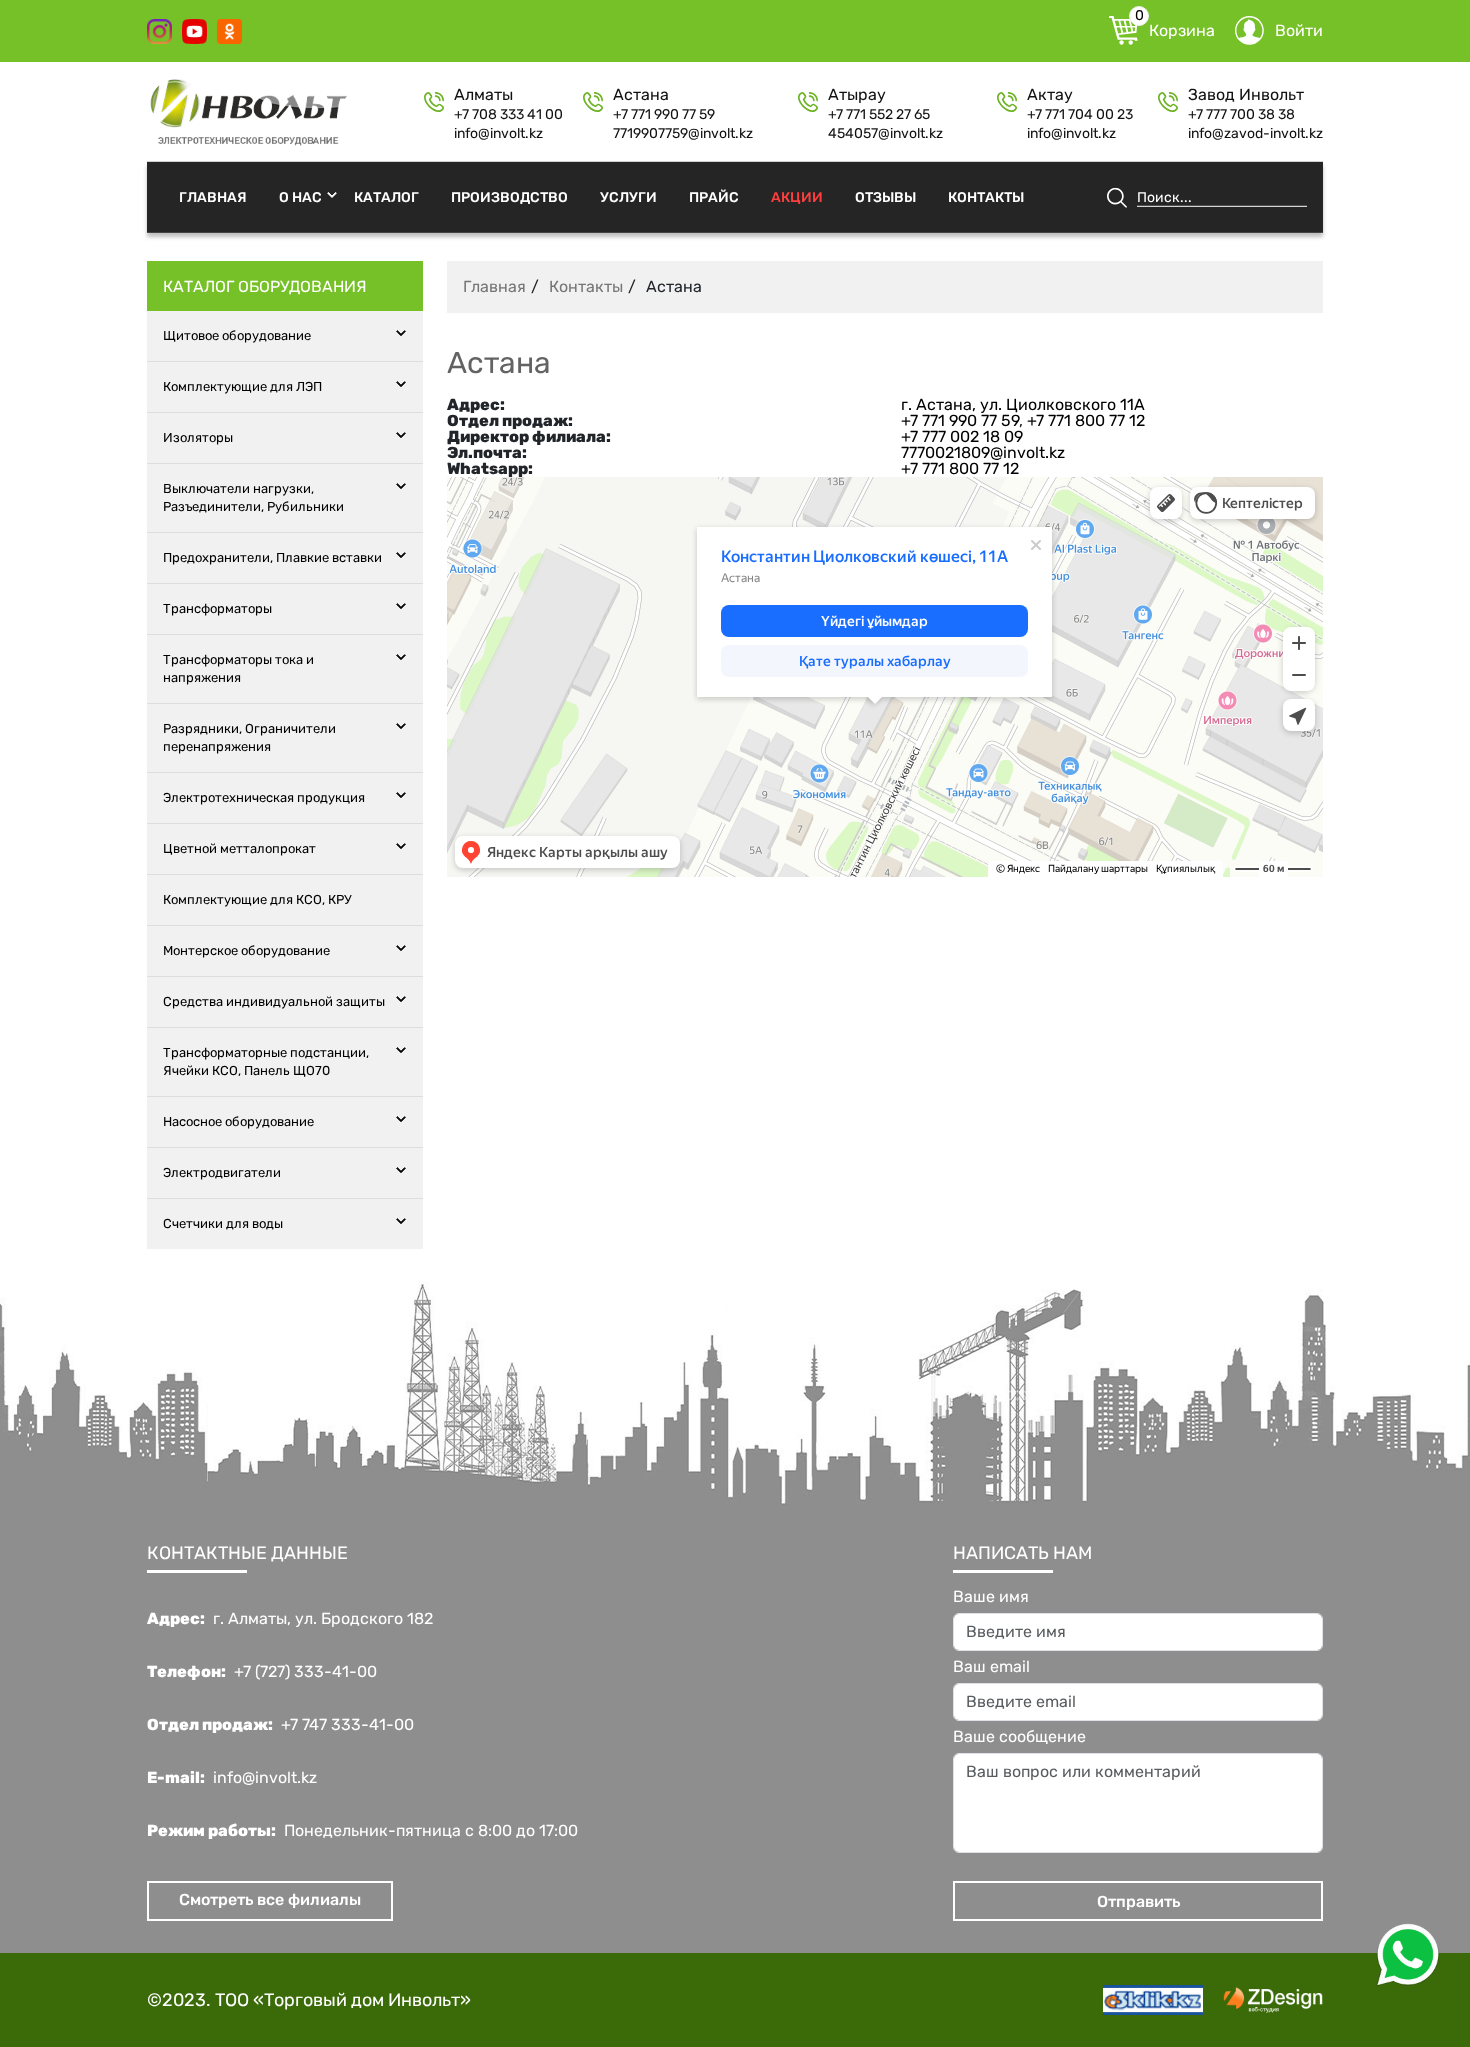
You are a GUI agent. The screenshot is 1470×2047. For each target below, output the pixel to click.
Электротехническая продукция (264, 797)
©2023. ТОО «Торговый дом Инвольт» (309, 2000)
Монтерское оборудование (246, 950)
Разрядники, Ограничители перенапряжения (249, 737)
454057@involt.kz (885, 134)
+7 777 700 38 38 (1241, 115)
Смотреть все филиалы (270, 1899)
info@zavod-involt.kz (1255, 134)
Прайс (714, 196)
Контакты (986, 196)
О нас (300, 196)
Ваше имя (991, 1597)
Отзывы (885, 196)
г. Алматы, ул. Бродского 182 (323, 1619)
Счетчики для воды (223, 1223)
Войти (1299, 30)
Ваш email (991, 1667)
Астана (641, 95)
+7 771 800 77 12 (1086, 420)
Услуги (628, 196)
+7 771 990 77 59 (664, 115)
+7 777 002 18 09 (962, 436)
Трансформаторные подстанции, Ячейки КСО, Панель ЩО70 (266, 1061)
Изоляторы (198, 437)
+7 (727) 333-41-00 (305, 1672)
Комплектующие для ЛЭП (242, 386)
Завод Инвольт (1246, 95)
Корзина (1175, 28)
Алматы (483, 95)
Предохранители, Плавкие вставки (272, 557)
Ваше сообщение (1019, 1737)
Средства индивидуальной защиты (274, 1001)
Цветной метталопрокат (239, 848)
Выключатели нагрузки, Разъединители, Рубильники (253, 497)
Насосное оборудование (238, 1121)
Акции (797, 196)
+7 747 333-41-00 (347, 1725)
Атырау (857, 95)
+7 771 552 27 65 (879, 115)
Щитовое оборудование (237, 335)
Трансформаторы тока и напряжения (238, 668)
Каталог (386, 196)
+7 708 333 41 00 (508, 115)
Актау (1050, 95)
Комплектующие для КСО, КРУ (257, 899)
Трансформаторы (217, 608)
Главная (213, 196)
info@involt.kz (498, 134)
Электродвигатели (222, 1172)
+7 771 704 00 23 (1080, 115)
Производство (509, 196)
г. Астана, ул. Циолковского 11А (1023, 404)
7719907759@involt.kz (683, 134)
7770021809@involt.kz (983, 452)
